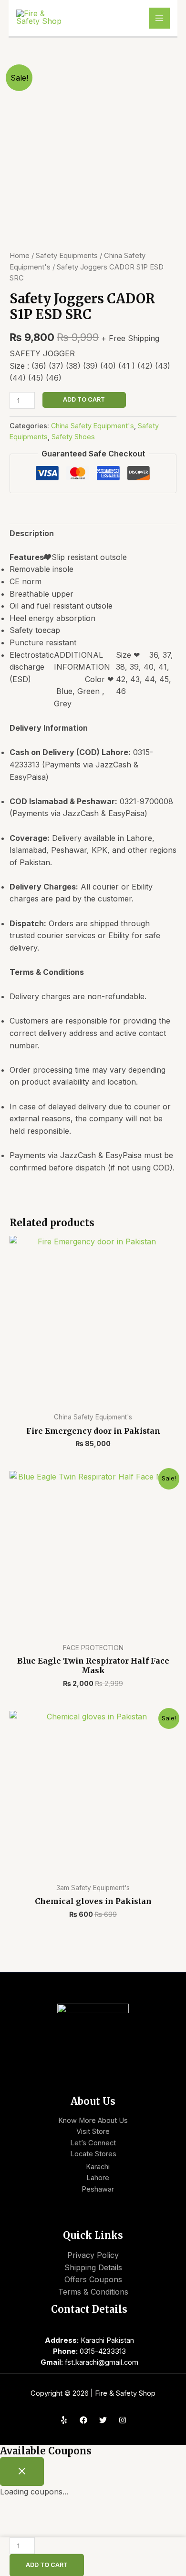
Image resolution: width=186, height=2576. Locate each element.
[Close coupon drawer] (22, 2472)
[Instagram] (123, 2420)
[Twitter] (103, 2420)
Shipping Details (93, 2267)
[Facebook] (83, 2420)
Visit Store (93, 2131)
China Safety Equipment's (93, 426)
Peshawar (98, 2189)
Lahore (98, 2178)
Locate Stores (93, 2154)
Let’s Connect (93, 2143)
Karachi (98, 2167)
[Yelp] (64, 2420)
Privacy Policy (93, 2255)
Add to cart (84, 399)
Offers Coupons (93, 2279)
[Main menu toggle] (159, 18)
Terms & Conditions (93, 2292)
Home (20, 256)
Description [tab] (32, 533)
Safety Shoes (73, 437)
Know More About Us (93, 2121)
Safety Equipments (67, 256)
